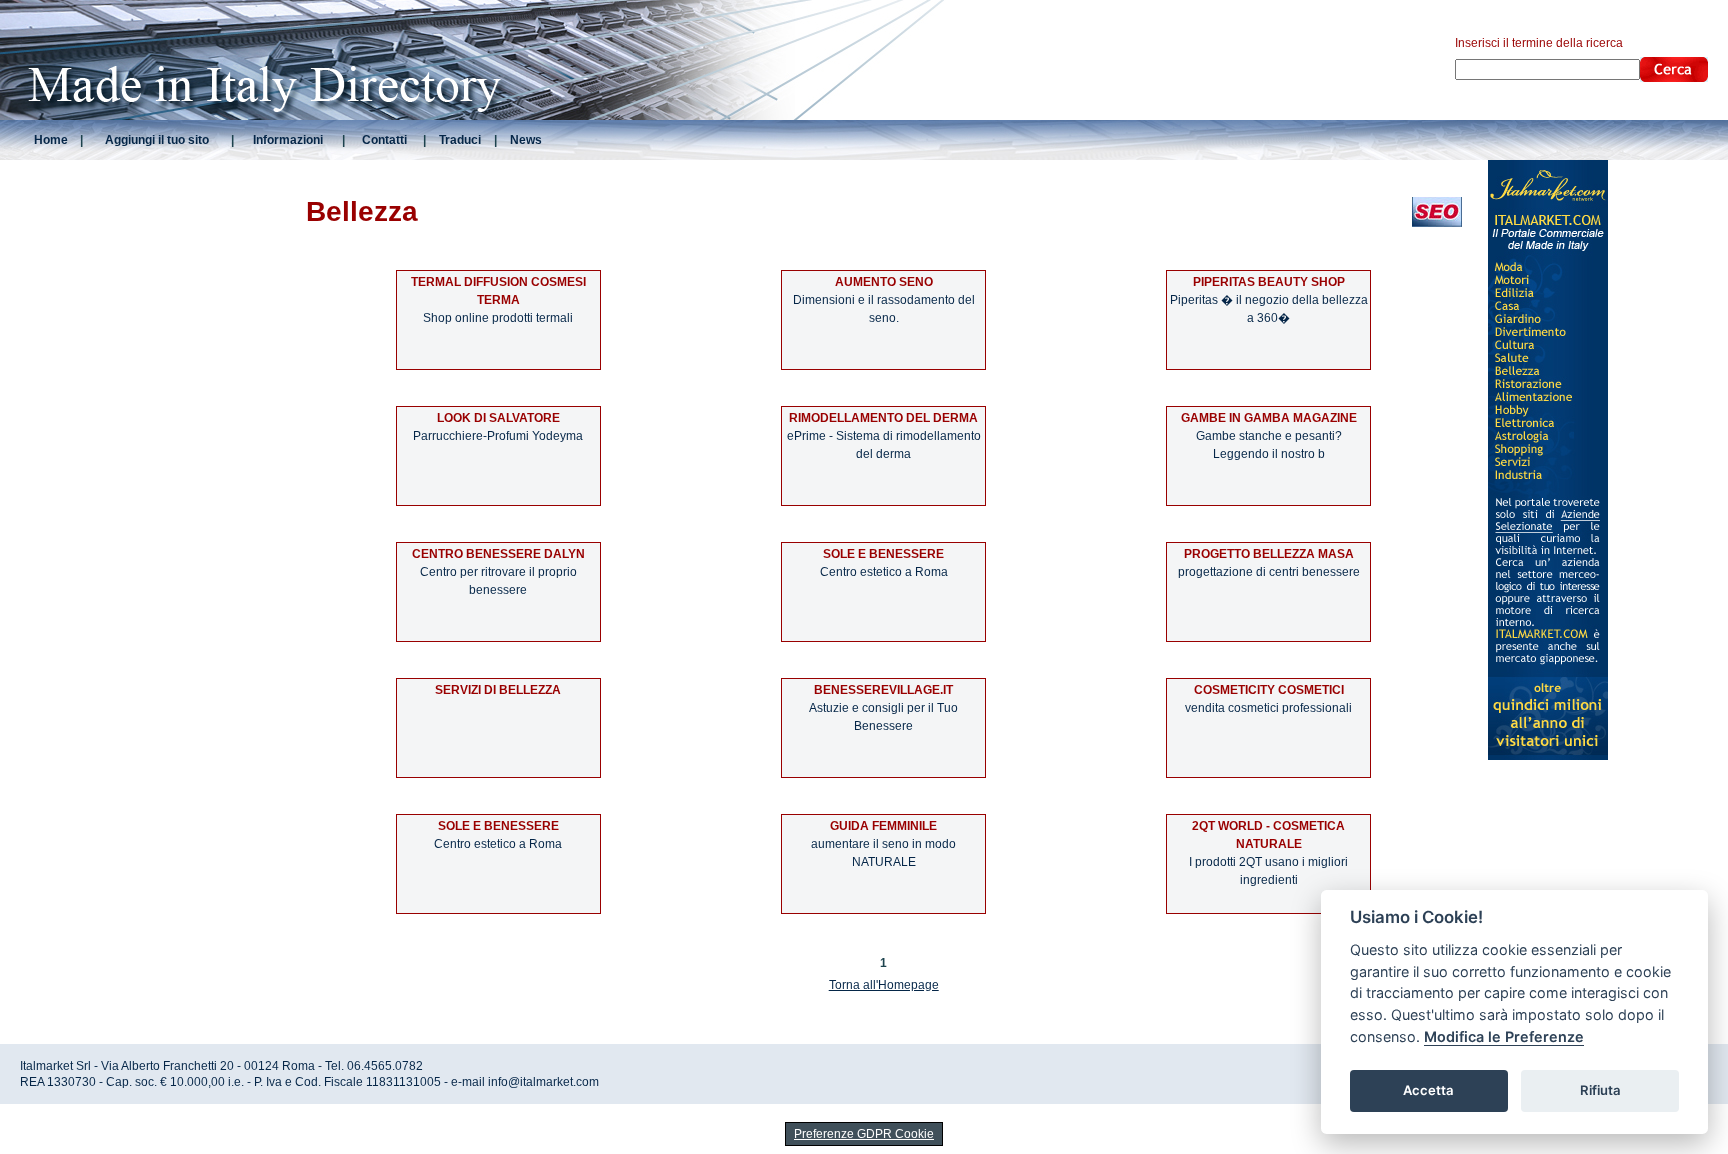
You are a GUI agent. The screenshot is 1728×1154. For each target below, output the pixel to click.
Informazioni (288, 140)
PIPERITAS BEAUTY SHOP (1269, 282)
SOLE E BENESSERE (883, 554)
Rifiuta (1600, 1090)
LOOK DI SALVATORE (498, 418)
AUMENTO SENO (884, 282)
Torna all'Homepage (884, 985)
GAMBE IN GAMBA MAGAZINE (1269, 418)
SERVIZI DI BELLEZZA (498, 690)
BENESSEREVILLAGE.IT (883, 690)
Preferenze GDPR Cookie (864, 1134)
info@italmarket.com (543, 1082)
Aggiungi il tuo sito (157, 140)
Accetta (1428, 1090)
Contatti (384, 140)
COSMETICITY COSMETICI (1269, 690)
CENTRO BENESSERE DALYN (498, 554)
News (526, 140)
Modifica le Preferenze (1504, 1036)
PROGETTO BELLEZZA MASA (1269, 554)
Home (51, 140)
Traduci (460, 140)
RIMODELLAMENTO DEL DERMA (883, 418)
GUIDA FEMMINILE (883, 826)
